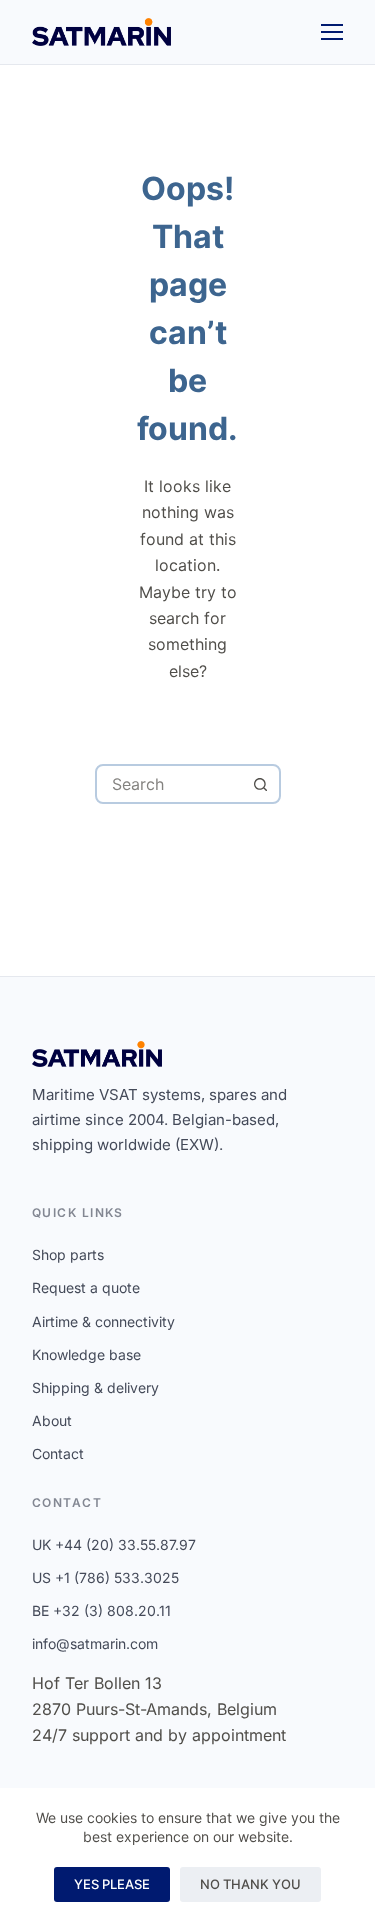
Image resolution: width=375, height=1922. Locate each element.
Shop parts (68, 1254)
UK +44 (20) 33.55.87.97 (114, 1544)
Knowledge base (86, 1354)
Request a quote (86, 1287)
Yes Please (112, 1884)
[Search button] (261, 784)
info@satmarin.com (95, 1643)
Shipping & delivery (95, 1387)
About (52, 1420)
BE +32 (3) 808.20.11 (101, 1610)
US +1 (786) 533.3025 (105, 1577)
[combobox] (170, 784)
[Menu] (332, 32)
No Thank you (250, 1884)
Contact (58, 1453)
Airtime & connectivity (103, 1321)
